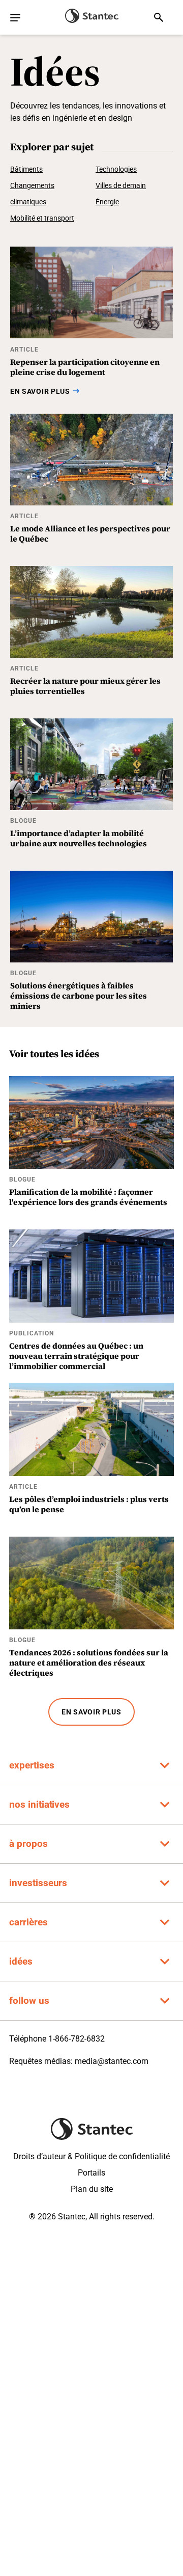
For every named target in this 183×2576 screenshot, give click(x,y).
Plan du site (92, 2189)
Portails (91, 2173)
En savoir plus (91, 1712)
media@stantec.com (112, 2061)
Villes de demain (121, 185)
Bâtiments (26, 169)
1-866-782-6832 (77, 2039)
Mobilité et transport (42, 218)
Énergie (107, 202)
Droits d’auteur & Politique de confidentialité (91, 2156)
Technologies (116, 169)
